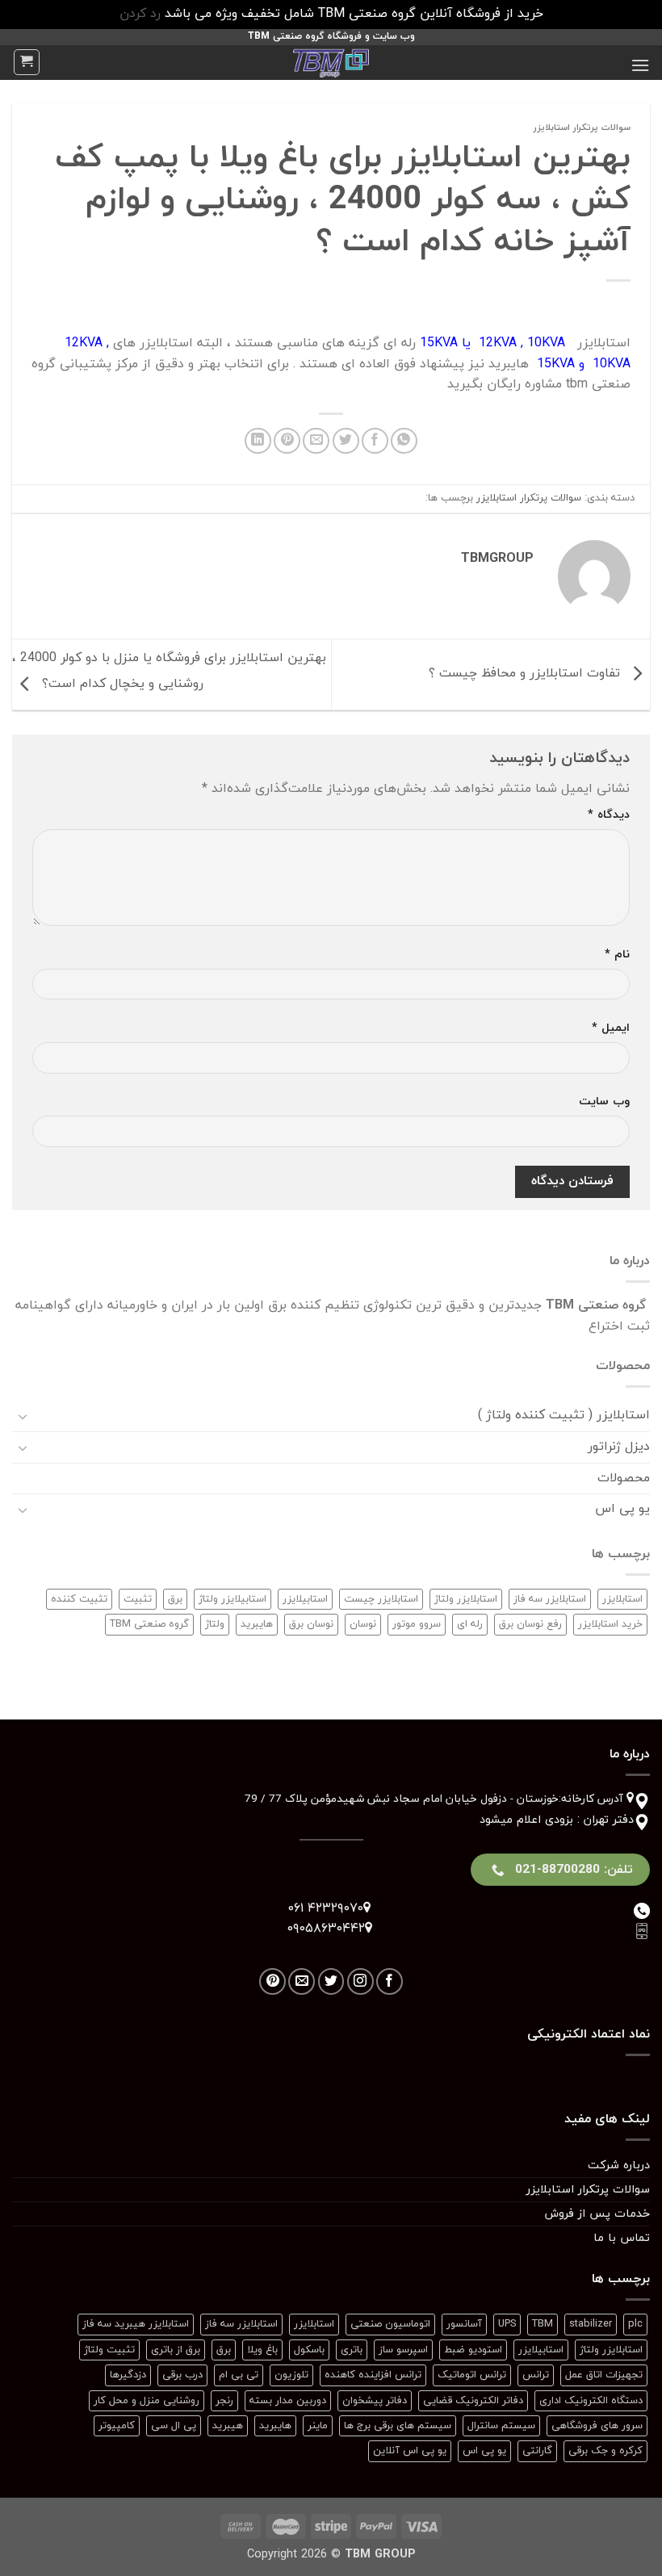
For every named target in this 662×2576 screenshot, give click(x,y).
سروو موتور (417, 1624)
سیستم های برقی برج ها (398, 2426)
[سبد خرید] (27, 62)
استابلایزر (622, 1599)
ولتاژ (215, 1624)
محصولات (624, 1478)
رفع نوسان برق (530, 1624)
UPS (507, 2324)
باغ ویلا (262, 2350)
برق (175, 1599)
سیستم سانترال (501, 2426)
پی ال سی (174, 2426)
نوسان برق (311, 1624)
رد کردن (140, 14)
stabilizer (591, 2324)
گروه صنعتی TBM (149, 1624)
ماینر (318, 2426)
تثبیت (138, 1599)
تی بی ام (239, 2375)
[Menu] (640, 65)
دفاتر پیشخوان (375, 2401)
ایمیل (611, 1028)
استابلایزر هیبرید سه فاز (136, 2324)
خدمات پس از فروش (597, 2214)
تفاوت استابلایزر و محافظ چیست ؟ (526, 673)
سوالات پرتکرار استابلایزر (582, 128)
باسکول (309, 2350)
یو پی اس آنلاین (410, 2451)
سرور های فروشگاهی (597, 2426)
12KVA (498, 343)
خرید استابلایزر (610, 1624)
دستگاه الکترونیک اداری (591, 2401)
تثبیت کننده (79, 1599)
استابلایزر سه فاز (550, 1599)
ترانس (536, 2375)
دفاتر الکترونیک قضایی (473, 2401)
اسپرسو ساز (403, 2350)
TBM (543, 2324)
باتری (352, 2350)
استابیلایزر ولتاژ (233, 1599)
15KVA (439, 343)
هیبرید (228, 2426)
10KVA (546, 343)
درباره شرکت (619, 2166)
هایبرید (257, 1624)
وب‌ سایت (604, 1102)
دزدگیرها (128, 2375)
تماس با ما (622, 2238)
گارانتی (537, 2451)
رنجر (224, 2401)
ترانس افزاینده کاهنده (373, 2375)
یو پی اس (622, 1509)
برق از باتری (176, 2350)
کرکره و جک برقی (605, 2451)
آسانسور (464, 2324)
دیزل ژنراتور (619, 1447)
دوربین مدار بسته (288, 2401)
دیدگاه (609, 815)
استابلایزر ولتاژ (466, 1599)
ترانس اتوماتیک (472, 2375)
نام (617, 955)
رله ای (470, 1624)
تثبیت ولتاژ (109, 2350)
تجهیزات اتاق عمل (604, 2375)
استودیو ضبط (473, 2350)
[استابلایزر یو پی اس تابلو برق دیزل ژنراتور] (331, 63)
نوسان (363, 1624)
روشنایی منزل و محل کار (147, 2401)
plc (635, 2324)
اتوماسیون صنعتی (390, 2324)
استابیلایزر (305, 1599)
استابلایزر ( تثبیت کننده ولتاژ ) (564, 1415)
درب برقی (182, 2375)
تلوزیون (291, 2375)
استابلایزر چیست (381, 1599)
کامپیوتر (117, 2426)
